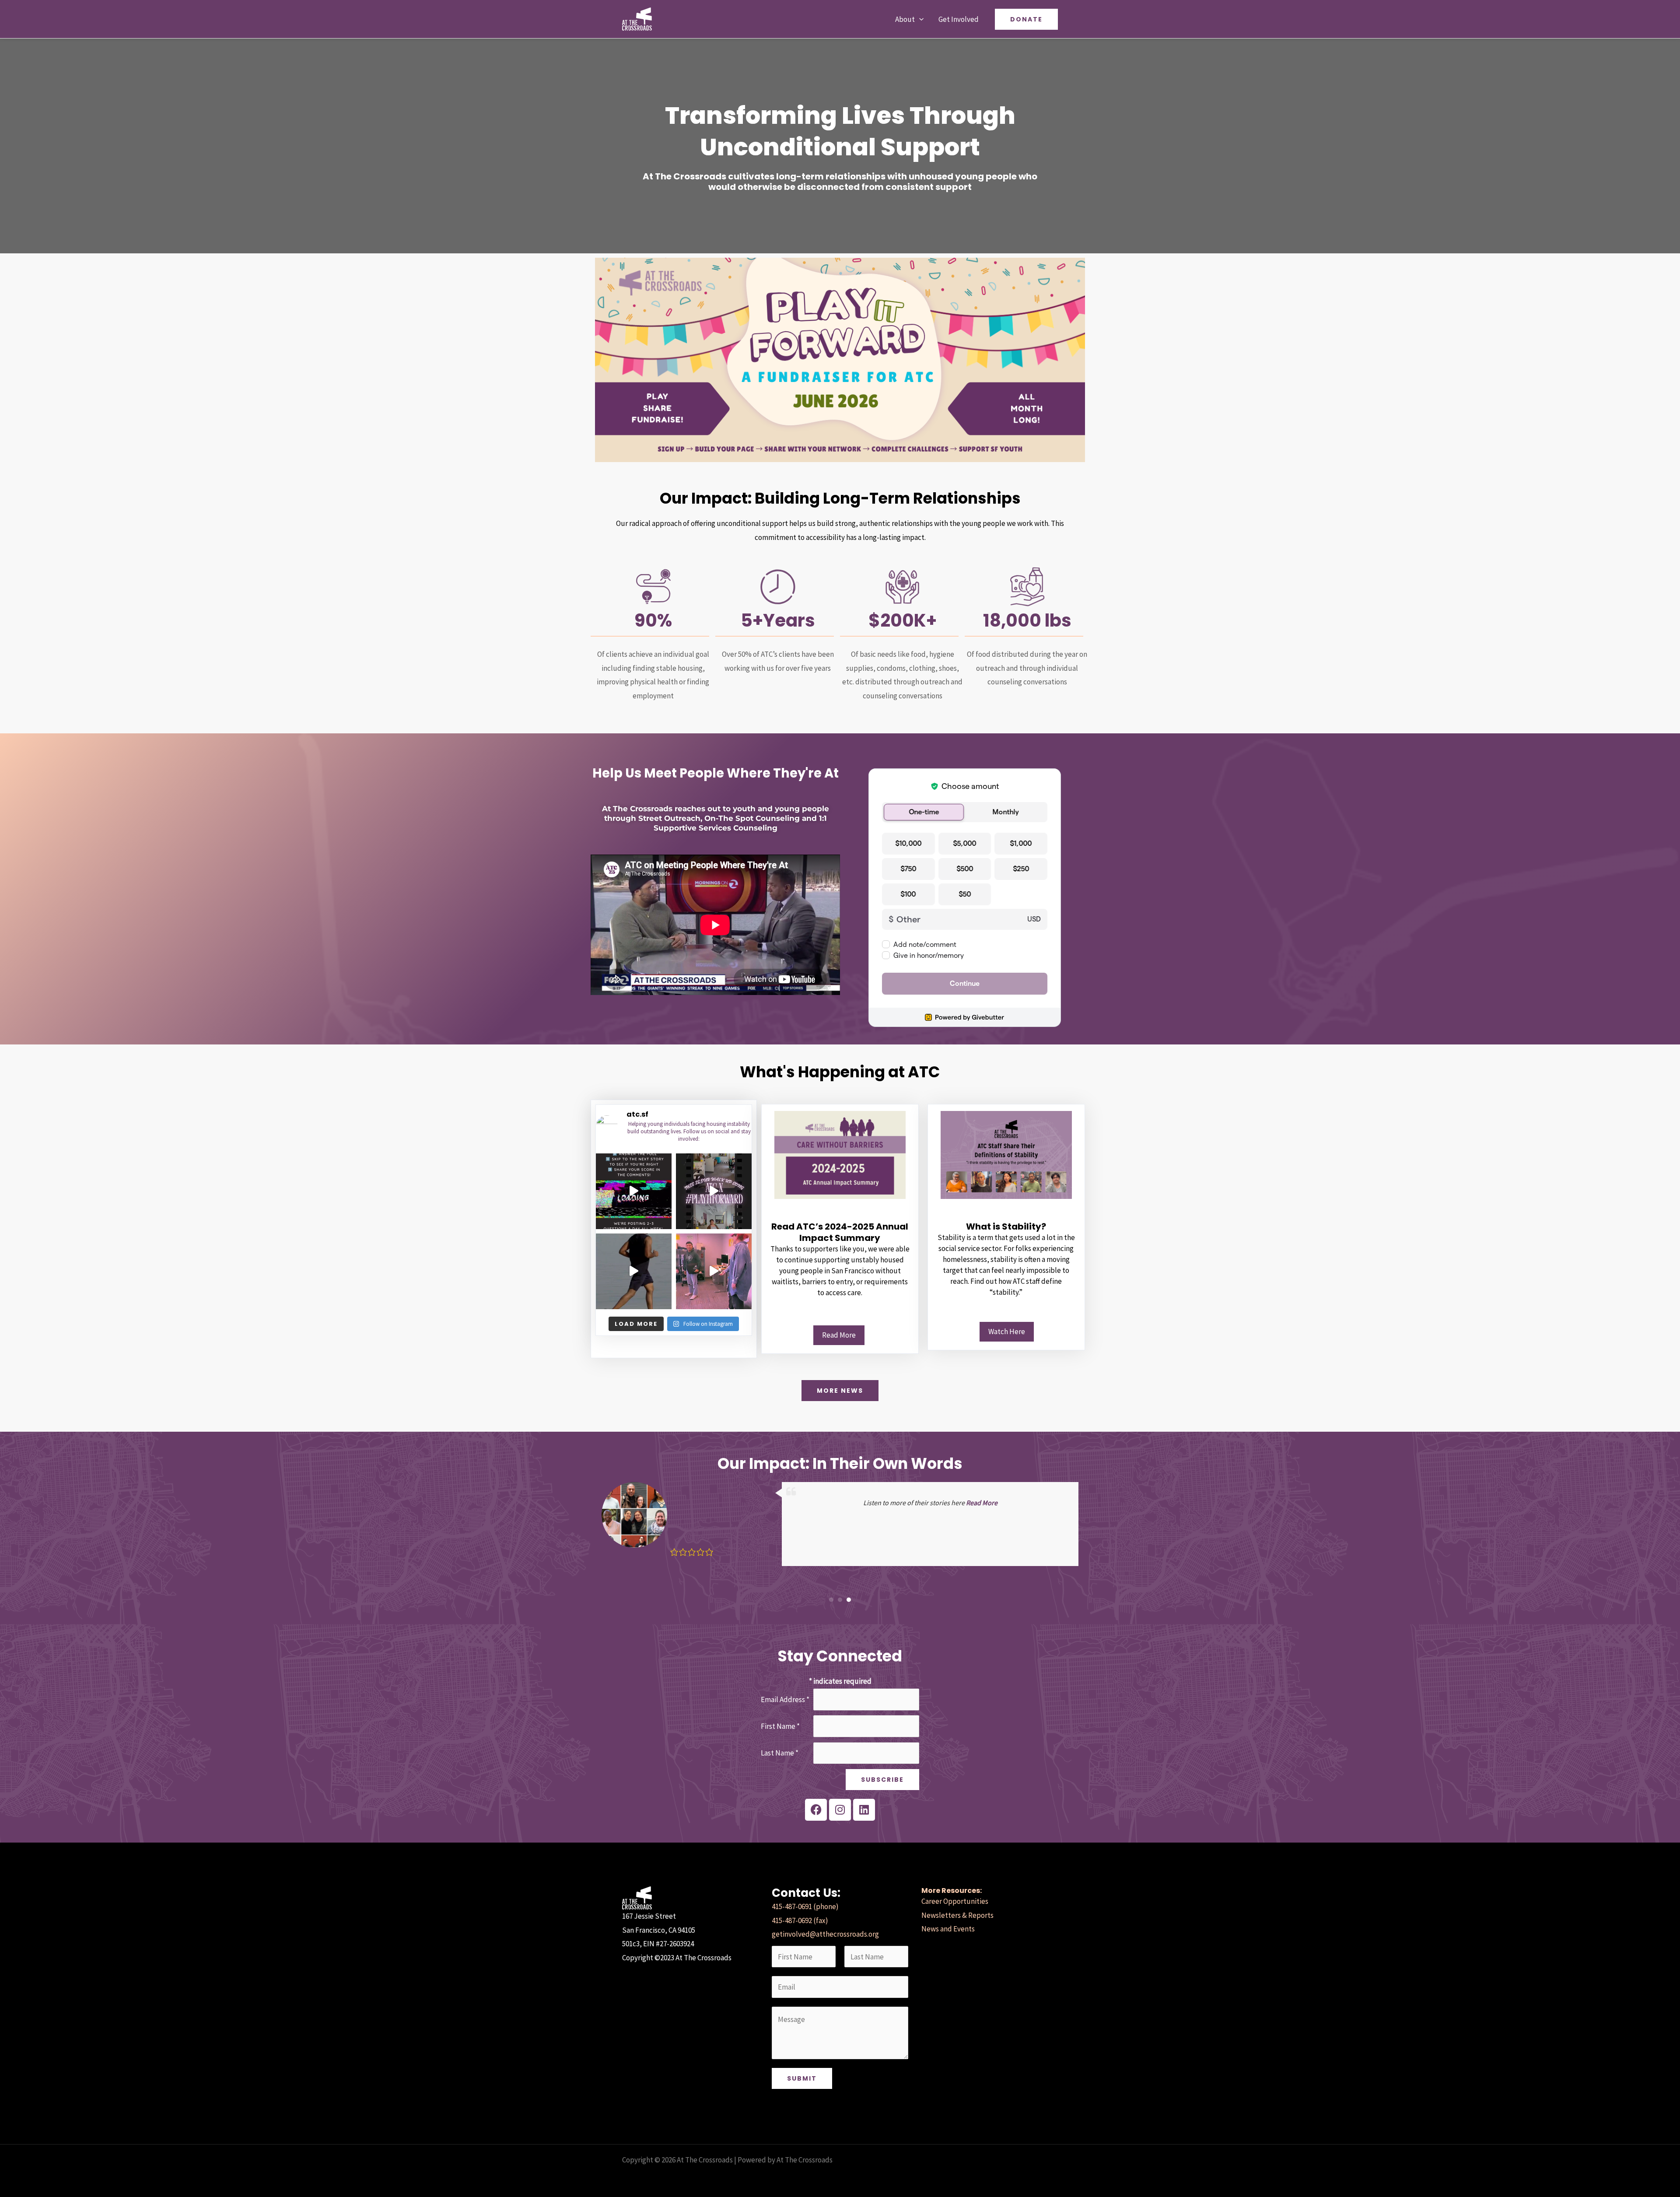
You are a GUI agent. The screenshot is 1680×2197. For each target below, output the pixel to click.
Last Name (780, 1753)
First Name (780, 1726)
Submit (802, 2078)
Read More (839, 1335)
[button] (919, 19)
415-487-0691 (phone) (805, 1906)
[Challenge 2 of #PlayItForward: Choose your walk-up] (634, 1271)
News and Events (948, 1929)
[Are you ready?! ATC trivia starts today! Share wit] (634, 1191)
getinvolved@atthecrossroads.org (825, 1934)
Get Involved (959, 19)
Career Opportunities (955, 1901)
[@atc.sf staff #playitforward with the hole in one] (714, 1271)
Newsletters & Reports (957, 1915)
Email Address (785, 1699)
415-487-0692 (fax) (800, 1920)
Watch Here (1007, 1332)
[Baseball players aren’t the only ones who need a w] (714, 1191)
